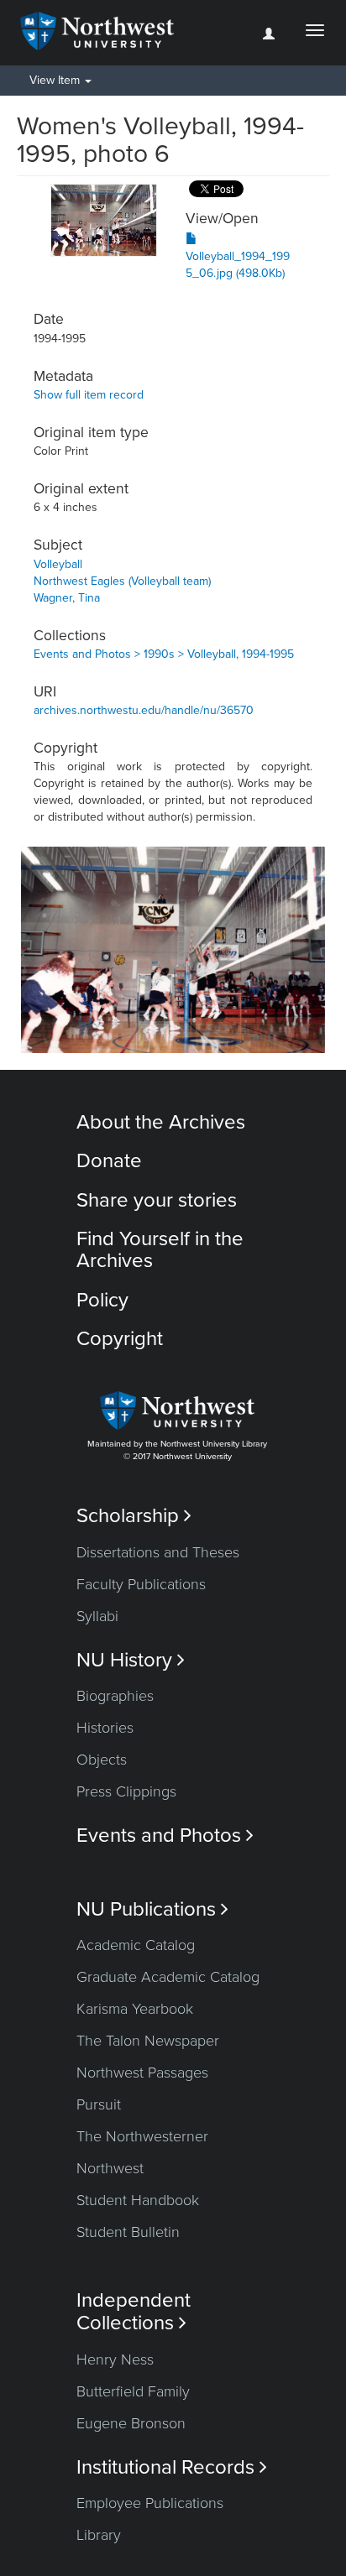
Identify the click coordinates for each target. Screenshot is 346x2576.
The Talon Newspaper (148, 2041)
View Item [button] (56, 80)
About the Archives (161, 1122)
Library (99, 2535)
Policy (102, 1300)
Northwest (110, 2168)
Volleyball (58, 564)
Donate (109, 1161)
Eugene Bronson (131, 2423)
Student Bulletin (128, 2232)
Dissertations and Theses (158, 1552)
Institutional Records (172, 2467)
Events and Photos (165, 1836)
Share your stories (157, 1200)
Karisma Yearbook (135, 2009)
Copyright (120, 1339)
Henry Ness (115, 2360)
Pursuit (99, 2104)
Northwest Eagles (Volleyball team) (122, 581)
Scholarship (134, 1516)
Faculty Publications (141, 1584)
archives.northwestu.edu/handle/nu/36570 (144, 710)
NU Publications (152, 1909)
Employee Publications (150, 2503)
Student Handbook (138, 2200)
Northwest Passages (142, 2073)
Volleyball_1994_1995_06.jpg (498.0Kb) (238, 265)
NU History (131, 1660)
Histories (105, 1728)
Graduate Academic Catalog (168, 1977)
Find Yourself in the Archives (160, 1250)
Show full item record (89, 395)
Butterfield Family (133, 2391)
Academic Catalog (136, 1945)
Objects (102, 1760)
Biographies (115, 1696)
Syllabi (97, 1616)
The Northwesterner (142, 2136)
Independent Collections (134, 2312)
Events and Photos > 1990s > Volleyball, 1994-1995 (164, 654)
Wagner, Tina (67, 598)
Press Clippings (126, 1791)
